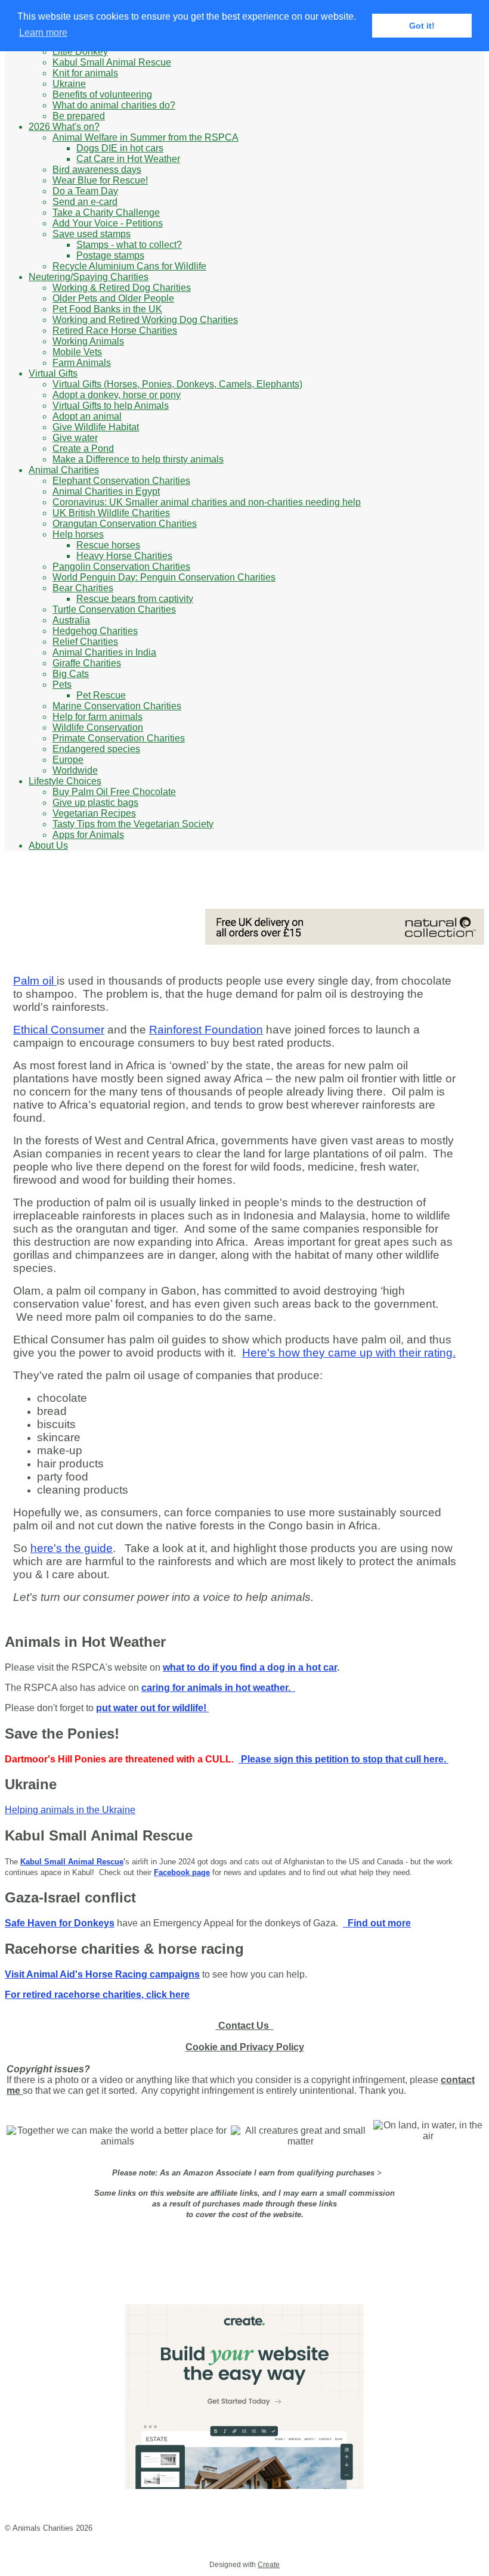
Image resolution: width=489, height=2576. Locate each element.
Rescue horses (108, 545)
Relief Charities (85, 642)
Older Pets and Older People (113, 298)
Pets (62, 685)
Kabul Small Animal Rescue (112, 62)
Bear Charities (83, 588)
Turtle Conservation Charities (114, 609)
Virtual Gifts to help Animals (111, 406)
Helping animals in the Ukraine (70, 1810)
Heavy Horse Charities (124, 556)
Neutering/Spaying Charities (89, 277)
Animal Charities (64, 470)
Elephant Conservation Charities (121, 481)
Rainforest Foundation (206, 1030)
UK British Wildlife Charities (111, 513)
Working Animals (88, 341)
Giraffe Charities (87, 663)
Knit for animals (85, 73)
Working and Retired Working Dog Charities (145, 320)
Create (269, 2565)
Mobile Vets (77, 352)
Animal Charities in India (104, 652)
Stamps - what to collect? (129, 245)
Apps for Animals (88, 835)
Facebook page (182, 1872)
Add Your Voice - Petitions (108, 223)
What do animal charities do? (114, 105)
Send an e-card (85, 202)
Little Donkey (80, 52)
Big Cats (71, 674)
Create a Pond (83, 449)
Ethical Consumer (59, 1030)
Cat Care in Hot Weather (128, 159)
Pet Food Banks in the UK (107, 309)
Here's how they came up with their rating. (349, 1353)
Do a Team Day (85, 191)
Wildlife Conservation (98, 727)
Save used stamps (92, 234)
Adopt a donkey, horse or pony (117, 395)
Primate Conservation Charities (119, 738)
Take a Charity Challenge (106, 212)
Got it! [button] (422, 26)
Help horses (78, 534)
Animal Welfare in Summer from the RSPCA (146, 137)
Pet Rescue (101, 695)
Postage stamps (110, 255)
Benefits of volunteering (102, 94)
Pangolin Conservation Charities (121, 567)
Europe (68, 760)
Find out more (377, 1923)
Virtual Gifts (53, 373)
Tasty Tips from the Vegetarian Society (133, 824)
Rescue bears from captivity (135, 599)
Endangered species (96, 749)
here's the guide (72, 1548)
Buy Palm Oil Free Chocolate (114, 792)
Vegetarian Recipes (94, 813)
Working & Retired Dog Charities (122, 288)
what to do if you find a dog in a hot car (250, 1667)
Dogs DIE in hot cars (120, 148)
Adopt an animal (87, 416)
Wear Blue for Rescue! (100, 180)
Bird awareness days (97, 170)
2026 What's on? (64, 127)
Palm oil (35, 981)
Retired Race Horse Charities (115, 330)
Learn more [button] (43, 32)
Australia (71, 620)
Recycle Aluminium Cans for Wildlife (129, 266)
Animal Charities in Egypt (106, 491)
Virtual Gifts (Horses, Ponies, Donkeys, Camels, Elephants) (177, 384)
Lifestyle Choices (65, 781)
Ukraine (69, 84)
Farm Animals (82, 363)
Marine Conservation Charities (117, 706)
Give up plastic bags (95, 803)
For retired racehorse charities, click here (97, 1995)
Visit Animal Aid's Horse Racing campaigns (102, 1974)
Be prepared (79, 116)
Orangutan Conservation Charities (125, 524)
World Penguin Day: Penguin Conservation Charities (164, 577)
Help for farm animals (98, 717)
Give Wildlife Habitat (96, 427)
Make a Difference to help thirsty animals (138, 459)
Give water (75, 438)
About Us (48, 845)
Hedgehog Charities (95, 631)
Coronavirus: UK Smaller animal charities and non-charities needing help (207, 502)
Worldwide (75, 770)
